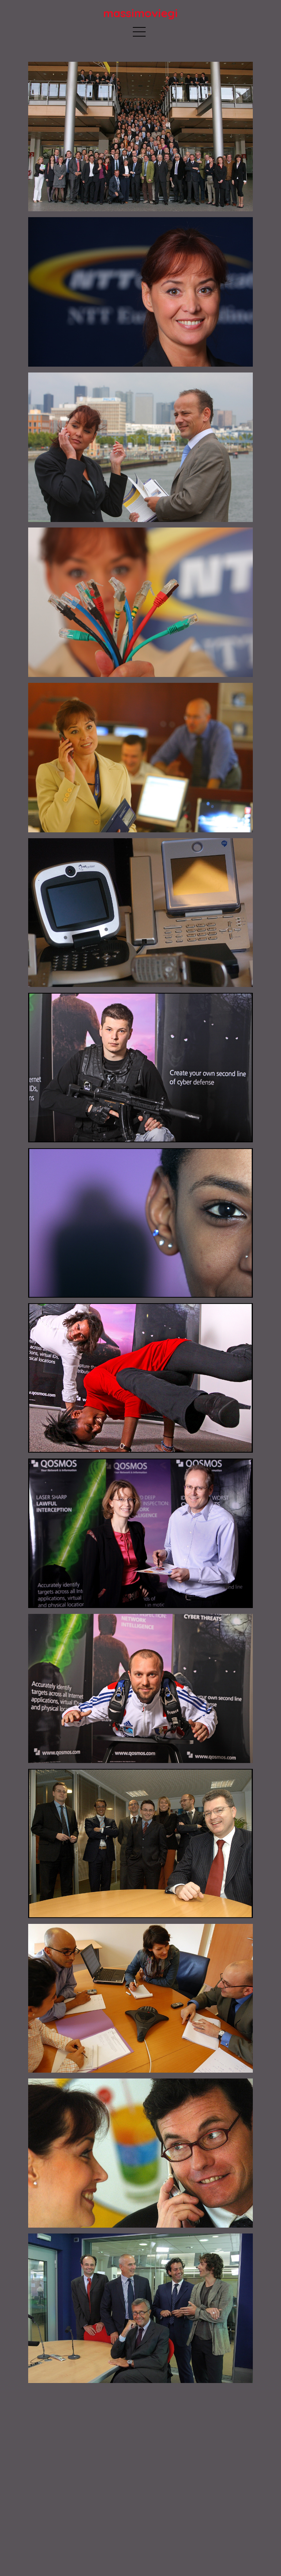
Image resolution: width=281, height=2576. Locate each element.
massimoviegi (140, 13)
